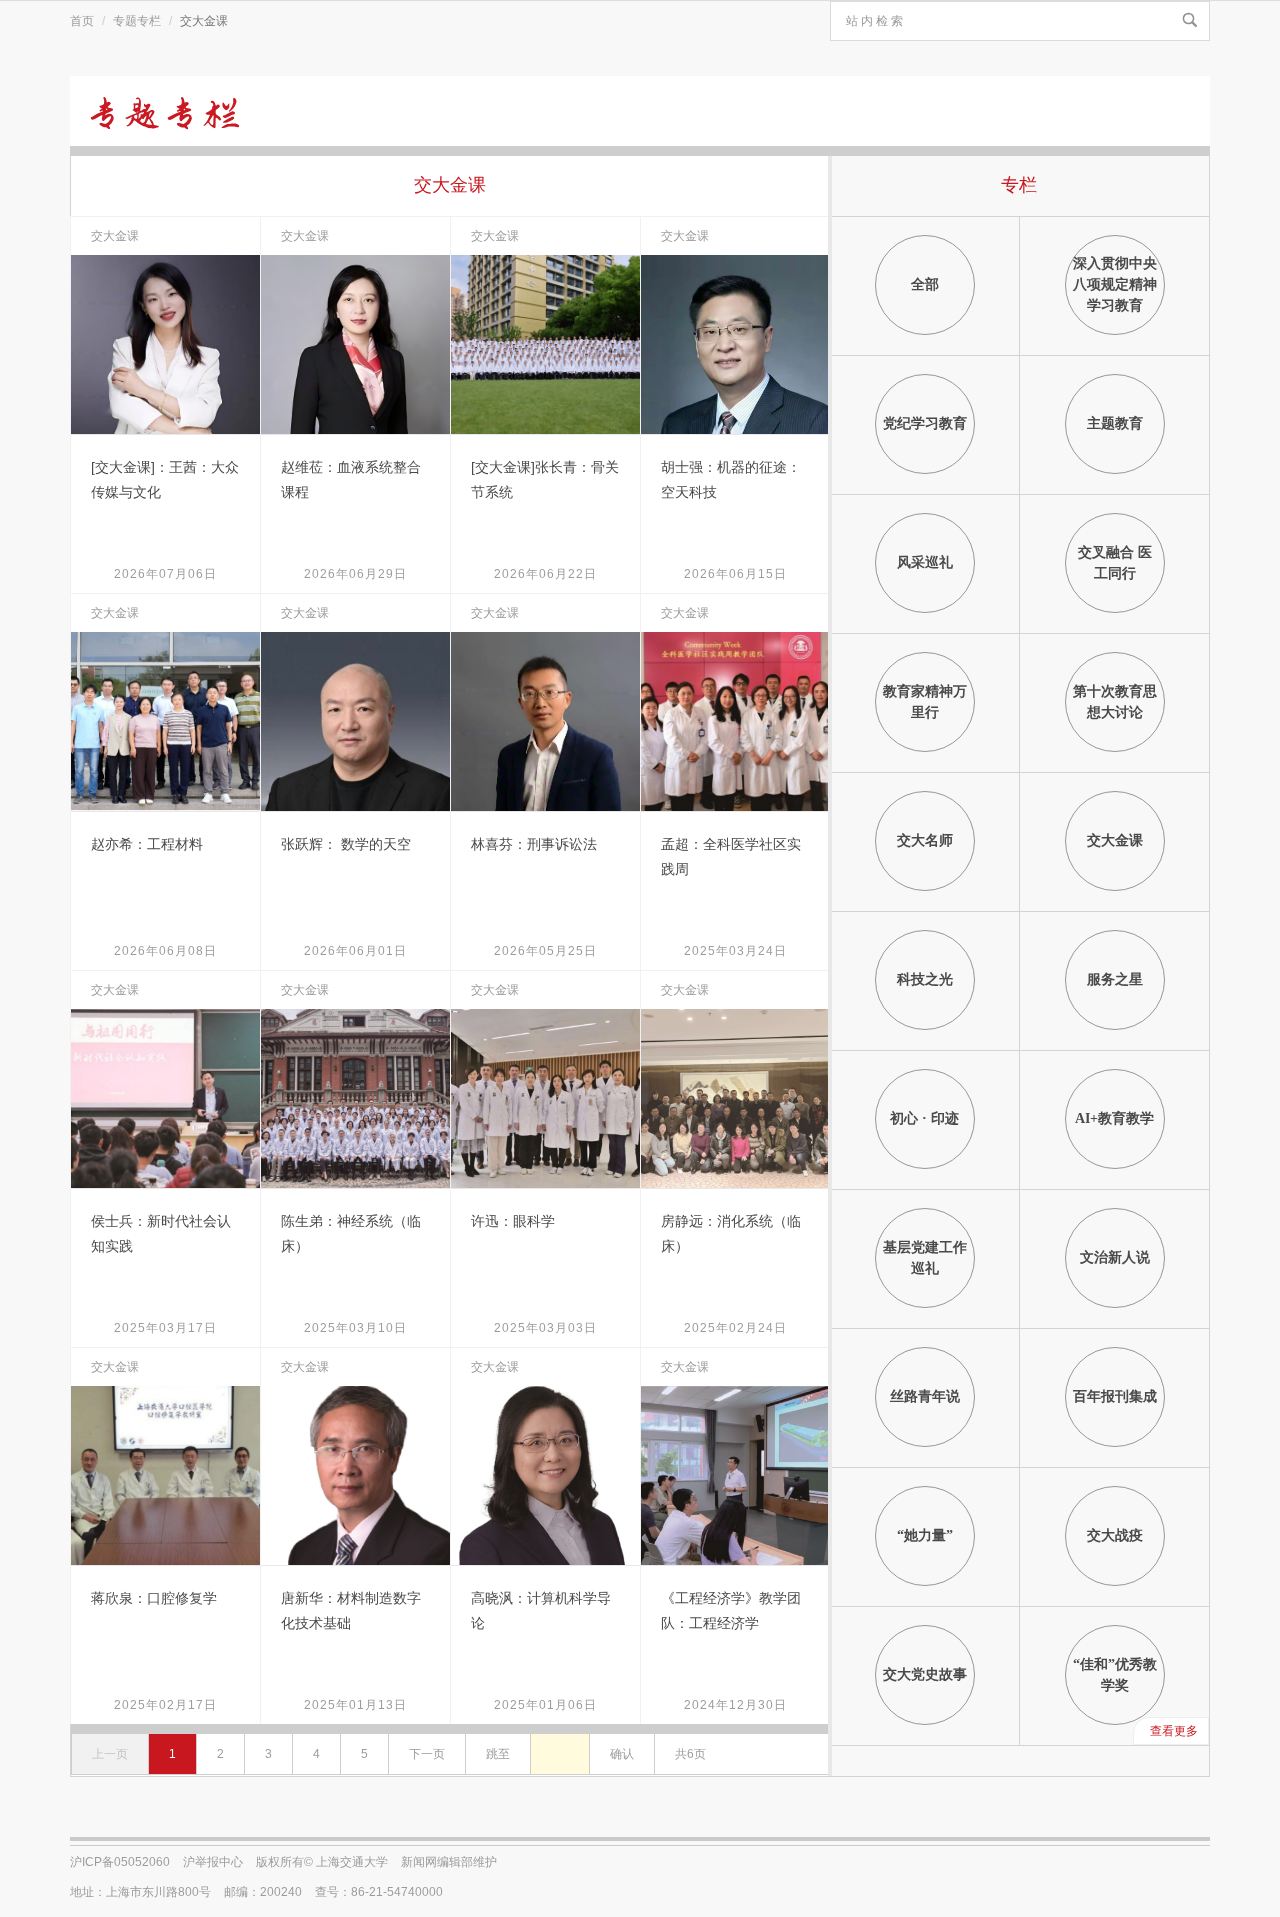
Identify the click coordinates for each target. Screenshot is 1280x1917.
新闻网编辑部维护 (449, 1862)
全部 (925, 284)
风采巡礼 (925, 562)
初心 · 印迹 (924, 1118)
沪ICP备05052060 (120, 1862)
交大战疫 (1115, 1535)
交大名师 (925, 840)
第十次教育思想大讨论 (1115, 702)
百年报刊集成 (1115, 1396)
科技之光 (925, 979)
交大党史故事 (925, 1674)
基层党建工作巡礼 (925, 1258)
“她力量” (925, 1535)
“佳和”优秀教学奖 (1115, 1675)
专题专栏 (137, 21)
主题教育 (1115, 423)
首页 (82, 21)
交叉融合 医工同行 (1115, 563)
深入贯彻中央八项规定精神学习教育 (1115, 284)
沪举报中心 (213, 1862)
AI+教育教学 (1114, 1118)
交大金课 (1115, 840)
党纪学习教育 (925, 423)
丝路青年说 (925, 1396)
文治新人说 (1115, 1257)
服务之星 (1115, 979)
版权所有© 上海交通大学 (322, 1862)
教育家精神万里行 (925, 702)
